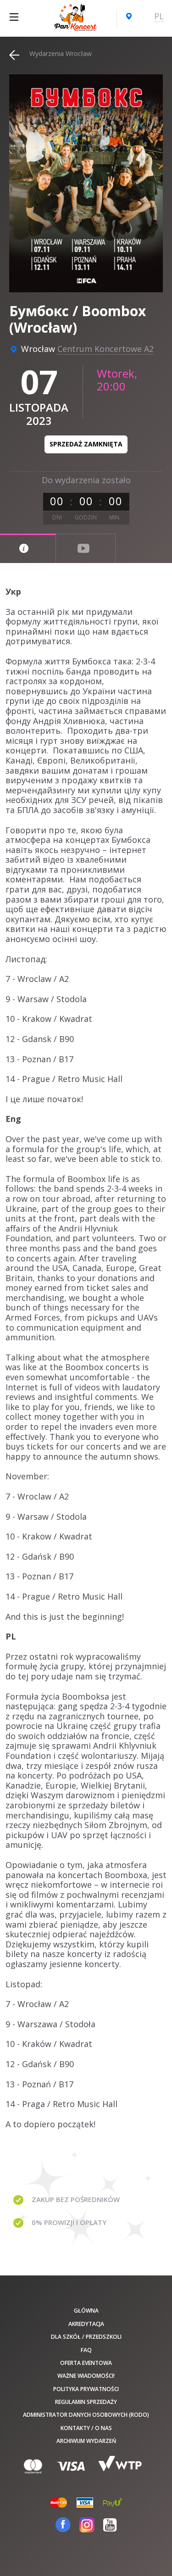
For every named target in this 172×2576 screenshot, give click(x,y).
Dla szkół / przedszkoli (86, 2337)
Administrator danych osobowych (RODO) (86, 2415)
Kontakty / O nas (86, 2428)
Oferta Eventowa (86, 2363)
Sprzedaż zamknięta (86, 444)
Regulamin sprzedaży (86, 2402)
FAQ (86, 2350)
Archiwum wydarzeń (86, 2441)
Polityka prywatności (86, 2389)
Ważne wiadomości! (86, 2376)
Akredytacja (86, 2324)
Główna (86, 2311)
